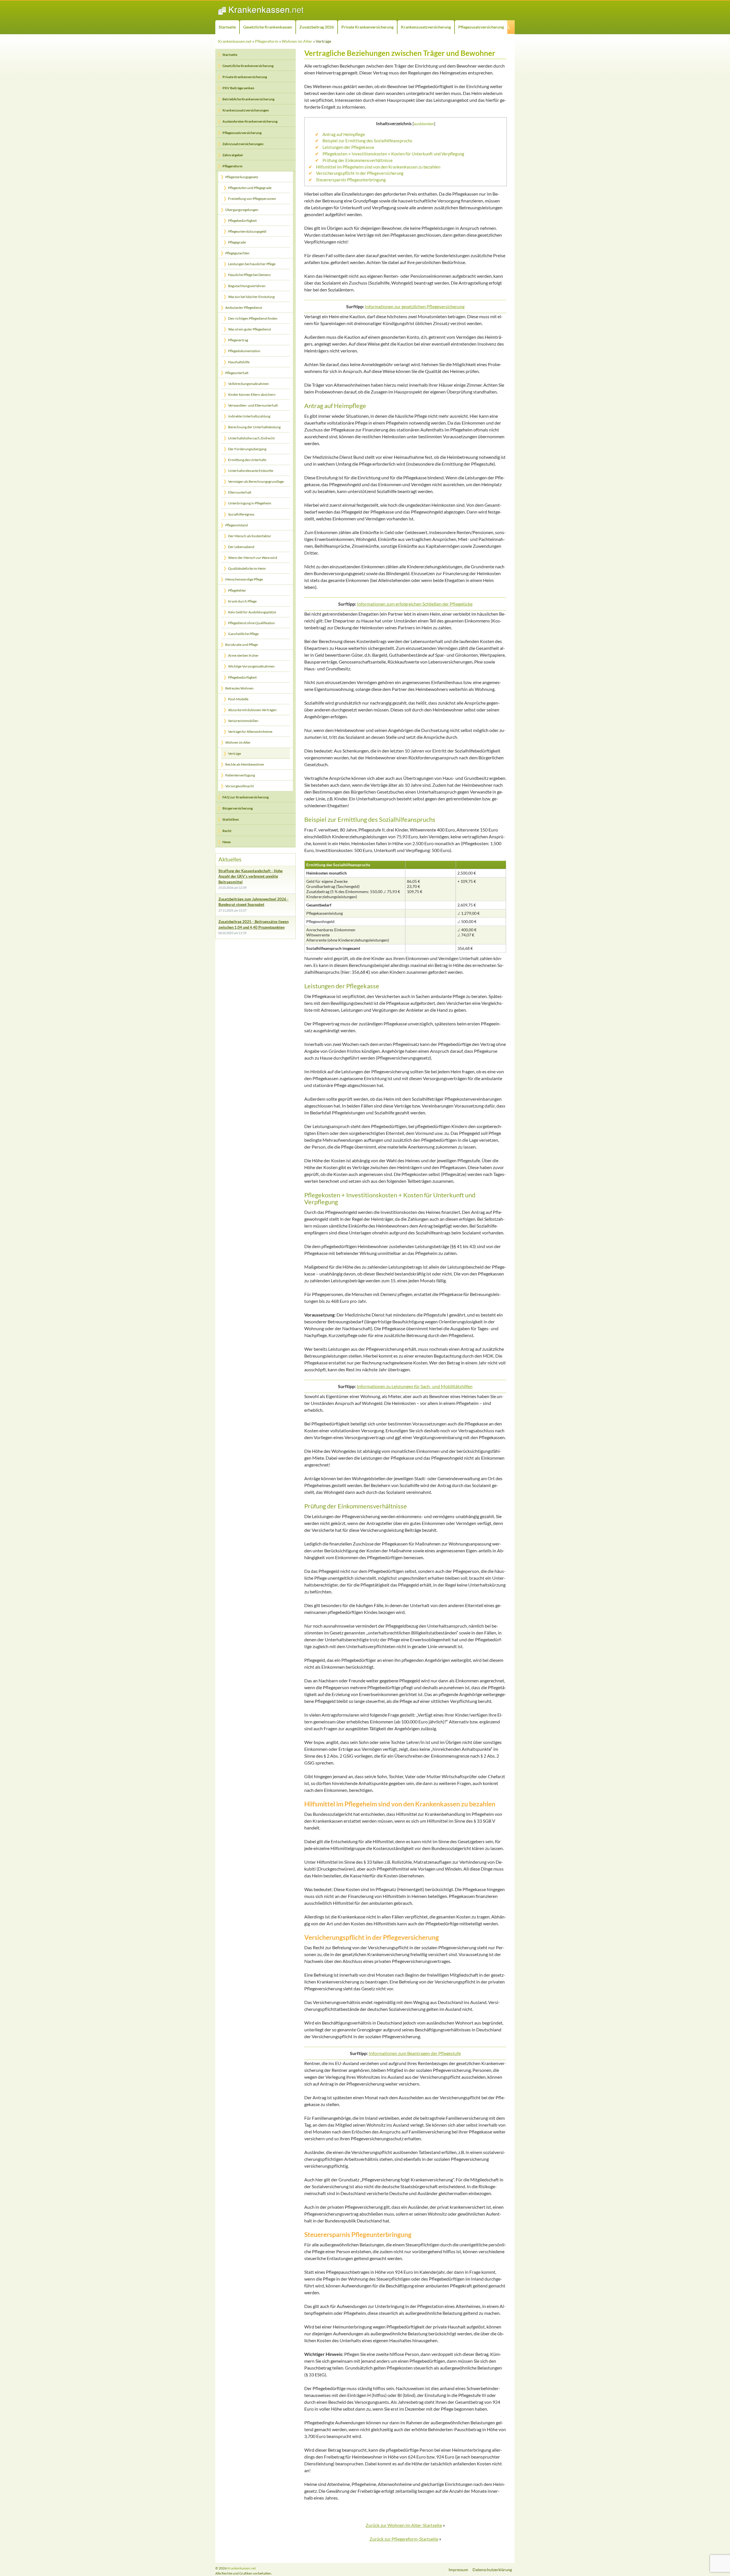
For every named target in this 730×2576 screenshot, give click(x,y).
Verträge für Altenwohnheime (250, 732)
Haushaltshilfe (239, 362)
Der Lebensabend (241, 547)
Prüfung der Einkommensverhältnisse (358, 160)
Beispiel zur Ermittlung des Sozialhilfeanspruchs (367, 141)
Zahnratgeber (233, 155)
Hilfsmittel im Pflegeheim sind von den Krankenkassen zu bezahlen (378, 167)
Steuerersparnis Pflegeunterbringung (351, 180)
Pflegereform (267, 41)
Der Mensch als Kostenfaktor (250, 536)
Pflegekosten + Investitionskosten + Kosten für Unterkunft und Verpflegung (393, 154)
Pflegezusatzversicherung (481, 27)
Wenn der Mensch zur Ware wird (253, 558)
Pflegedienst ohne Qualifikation (252, 623)
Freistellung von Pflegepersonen (252, 199)
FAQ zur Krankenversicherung (246, 797)
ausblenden (424, 124)
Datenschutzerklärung (492, 2570)
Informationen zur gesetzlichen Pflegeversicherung (415, 306)
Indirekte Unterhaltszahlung (249, 416)
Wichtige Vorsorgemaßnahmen (251, 666)
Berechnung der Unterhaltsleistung (254, 427)
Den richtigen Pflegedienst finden (253, 318)
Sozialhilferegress (241, 514)
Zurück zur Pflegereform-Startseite (404, 2539)
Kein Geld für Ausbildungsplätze (252, 612)
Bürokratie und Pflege (242, 645)
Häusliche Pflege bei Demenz (250, 275)
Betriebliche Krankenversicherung (248, 99)
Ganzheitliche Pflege (243, 634)
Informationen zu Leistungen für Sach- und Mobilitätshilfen (415, 1386)
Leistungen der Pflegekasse (348, 147)
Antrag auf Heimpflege (344, 134)
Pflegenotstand (237, 525)
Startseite (227, 27)
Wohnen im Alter (297, 41)
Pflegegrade (237, 242)
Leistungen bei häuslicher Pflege (252, 264)
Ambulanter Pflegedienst (244, 308)
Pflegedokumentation (244, 351)
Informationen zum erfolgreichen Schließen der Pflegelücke (415, 604)
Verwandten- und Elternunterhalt (253, 405)
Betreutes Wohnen (239, 688)
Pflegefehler (237, 590)
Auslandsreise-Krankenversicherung (250, 121)
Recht (227, 831)
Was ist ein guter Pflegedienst (250, 329)
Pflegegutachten (237, 253)
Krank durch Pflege (242, 601)
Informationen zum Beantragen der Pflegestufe (415, 2053)
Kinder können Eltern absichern (252, 394)
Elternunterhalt (240, 492)
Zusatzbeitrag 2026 (317, 27)
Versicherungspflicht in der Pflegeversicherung (360, 173)
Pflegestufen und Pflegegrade (250, 188)
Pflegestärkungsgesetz (242, 177)
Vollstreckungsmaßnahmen (249, 384)
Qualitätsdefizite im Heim (247, 568)
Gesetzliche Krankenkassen (268, 27)
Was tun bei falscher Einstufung (251, 297)
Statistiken (231, 819)
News (227, 842)
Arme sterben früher (243, 655)
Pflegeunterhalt (237, 373)
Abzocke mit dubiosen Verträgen (252, 710)
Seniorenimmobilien (243, 721)
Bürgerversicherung (238, 808)
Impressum (458, 2570)
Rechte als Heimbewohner (245, 764)
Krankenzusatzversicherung (426, 27)
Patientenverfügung (240, 775)
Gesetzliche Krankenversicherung (248, 66)
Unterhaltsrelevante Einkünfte (251, 471)
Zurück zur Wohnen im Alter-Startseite (404, 2525)
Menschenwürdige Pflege (244, 579)
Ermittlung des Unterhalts (247, 460)
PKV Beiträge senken (238, 88)
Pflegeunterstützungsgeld (247, 231)
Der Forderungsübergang (247, 449)
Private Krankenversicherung (367, 27)
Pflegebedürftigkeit (242, 221)
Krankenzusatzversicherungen (246, 110)
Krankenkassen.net (235, 41)
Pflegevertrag (238, 340)
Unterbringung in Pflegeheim (250, 503)
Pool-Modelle (238, 699)
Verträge (235, 753)
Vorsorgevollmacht (240, 786)
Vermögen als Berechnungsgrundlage (256, 481)
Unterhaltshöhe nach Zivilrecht (251, 438)
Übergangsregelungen (242, 210)
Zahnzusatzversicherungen (243, 144)
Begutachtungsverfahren (247, 286)
